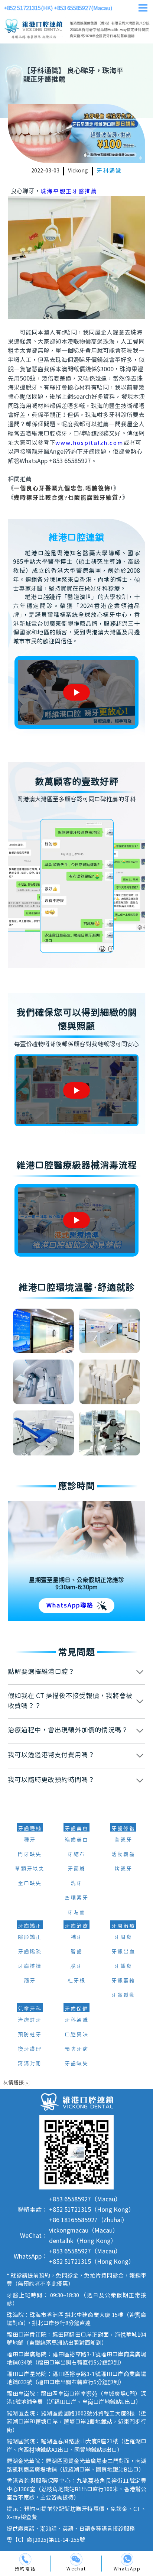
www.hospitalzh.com (89, 443)
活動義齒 (123, 1855)
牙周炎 (123, 1937)
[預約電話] (25, 2559)
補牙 (76, 1937)
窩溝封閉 (30, 2064)
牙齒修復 (123, 1829)
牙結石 (76, 1855)
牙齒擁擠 (30, 1966)
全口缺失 (30, 1884)
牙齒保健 (76, 2009)
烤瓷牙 (123, 1869)
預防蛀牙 (30, 2035)
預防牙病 (76, 2049)
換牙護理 (30, 2049)
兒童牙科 (30, 2009)
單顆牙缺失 (30, 1869)
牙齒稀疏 (30, 1952)
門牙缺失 (30, 1855)
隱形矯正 (30, 1937)
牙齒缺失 (76, 2064)
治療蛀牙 (30, 2020)
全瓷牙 (123, 1840)
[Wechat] (76, 2559)
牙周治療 (123, 1926)
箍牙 (30, 1981)
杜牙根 (76, 1981)
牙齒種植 (30, 1829)
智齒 (76, 1952)
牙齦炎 (123, 1966)
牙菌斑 (76, 1869)
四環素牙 (76, 1898)
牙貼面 (76, 1913)
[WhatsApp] (127, 2559)
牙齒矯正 (30, 1926)
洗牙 (76, 1884)
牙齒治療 (76, 1926)
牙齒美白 (76, 1829)
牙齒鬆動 (123, 1995)
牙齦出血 (123, 1952)
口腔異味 (76, 2035)
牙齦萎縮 (123, 1981)
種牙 (30, 1840)
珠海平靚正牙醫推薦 (69, 192)
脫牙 (76, 1966)
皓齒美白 (76, 1840)
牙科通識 (109, 171)
